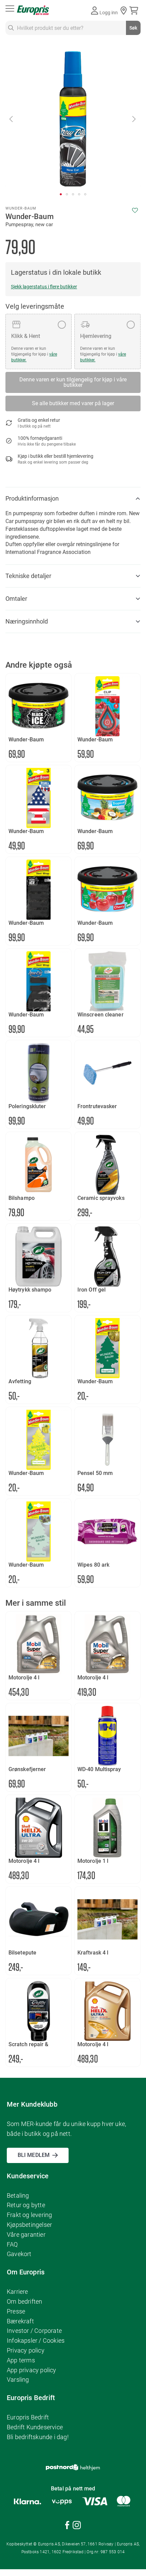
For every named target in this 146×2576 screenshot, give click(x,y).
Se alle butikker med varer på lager (73, 403)
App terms (21, 2360)
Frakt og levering (29, 2215)
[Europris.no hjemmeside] (33, 10)
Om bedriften (24, 2301)
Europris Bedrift (28, 2417)
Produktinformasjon (32, 498)
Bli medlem (34, 2155)
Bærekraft (20, 2321)
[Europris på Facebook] (67, 2526)
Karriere (17, 2292)
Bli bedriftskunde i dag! (38, 2437)
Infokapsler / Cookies (36, 2340)
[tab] (73, 499)
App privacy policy (32, 2370)
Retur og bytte (26, 2205)
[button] (12, 119)
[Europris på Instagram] (77, 2526)
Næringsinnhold (27, 621)
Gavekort (19, 2254)
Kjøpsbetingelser (29, 2225)
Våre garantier (26, 2235)
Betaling (18, 2195)
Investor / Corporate (34, 2331)
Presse (16, 2311)
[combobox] (73, 28)
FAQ (12, 2244)
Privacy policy (26, 2350)
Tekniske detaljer (28, 576)
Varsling (18, 2380)
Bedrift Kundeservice (35, 2427)
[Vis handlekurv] (135, 11)
